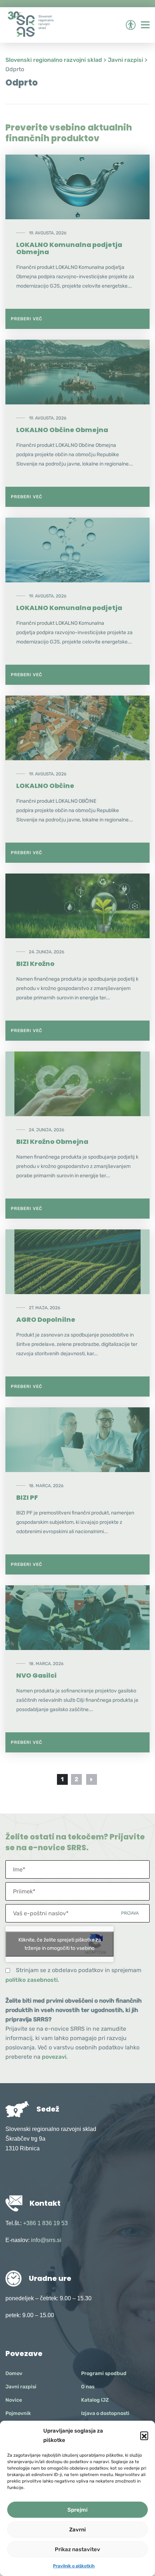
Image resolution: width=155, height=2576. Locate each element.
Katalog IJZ (95, 2400)
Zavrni (77, 2530)
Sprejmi (77, 2510)
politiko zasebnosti (32, 1980)
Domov (14, 2373)
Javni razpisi (21, 2387)
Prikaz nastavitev (77, 2549)
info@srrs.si (46, 2240)
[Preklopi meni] (145, 25)
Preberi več (26, 319)
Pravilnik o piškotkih (74, 2566)
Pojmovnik (18, 2413)
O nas (88, 2387)
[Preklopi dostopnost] (130, 25)
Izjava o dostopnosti (105, 2413)
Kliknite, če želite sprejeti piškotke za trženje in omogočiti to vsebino (60, 1944)
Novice (14, 2400)
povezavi (54, 2057)
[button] (144, 2435)
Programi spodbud (104, 2373)
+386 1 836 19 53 (45, 2223)
